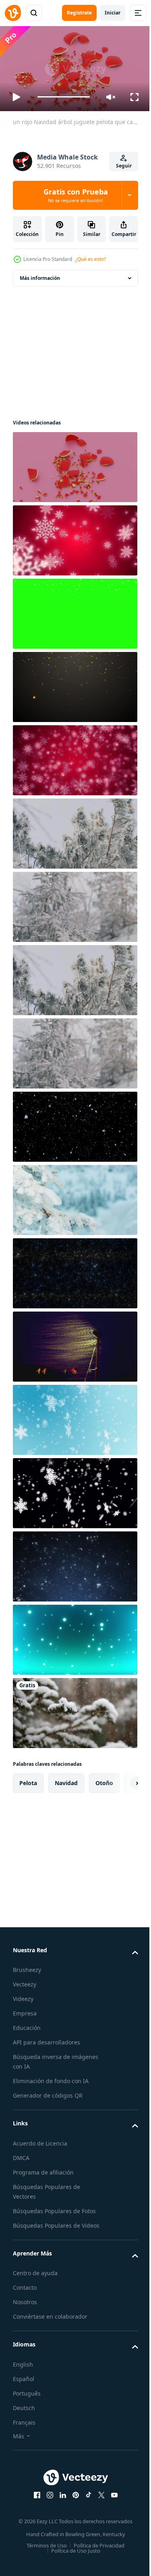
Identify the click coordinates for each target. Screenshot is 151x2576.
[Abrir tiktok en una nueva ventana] (85, 2502)
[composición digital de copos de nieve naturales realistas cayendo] (74, 1124)
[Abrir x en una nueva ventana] (98, 2502)
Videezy (23, 1996)
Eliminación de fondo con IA (51, 2078)
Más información (40, 275)
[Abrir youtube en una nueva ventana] (111, 2502)
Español (24, 2385)
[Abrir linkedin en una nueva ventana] (60, 2502)
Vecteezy (25, 1981)
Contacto (25, 2294)
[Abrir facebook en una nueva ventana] (34, 2502)
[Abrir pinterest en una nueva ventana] (72, 2502)
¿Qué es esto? (91, 259)
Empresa (25, 2010)
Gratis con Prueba (76, 195)
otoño (104, 1780)
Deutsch (24, 2414)
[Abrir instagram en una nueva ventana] (47, 2502)
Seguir (124, 166)
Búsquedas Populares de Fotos (54, 2208)
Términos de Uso (44, 2552)
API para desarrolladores (47, 2039)
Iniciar (113, 13)
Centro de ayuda (35, 2279)
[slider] (64, 97)
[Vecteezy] (13, 13)
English (23, 2371)
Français (24, 2429)
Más (19, 2443)
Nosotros (25, 2308)
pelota (28, 1780)
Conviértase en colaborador (50, 2323)
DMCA (21, 2155)
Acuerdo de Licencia (40, 2140)
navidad (66, 1780)
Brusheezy (27, 1967)
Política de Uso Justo (72, 2557)
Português (27, 2400)
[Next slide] (119, 1780)
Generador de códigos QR (48, 2092)
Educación (27, 2025)
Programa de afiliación (43, 2169)
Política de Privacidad (96, 2552)
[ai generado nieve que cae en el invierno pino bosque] (74, 1710)
